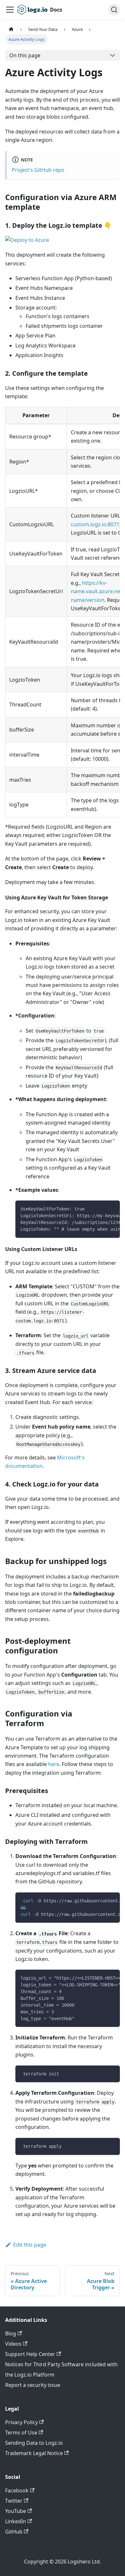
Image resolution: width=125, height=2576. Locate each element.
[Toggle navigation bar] (10, 10)
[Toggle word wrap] (100, 1209)
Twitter (14, 2501)
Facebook (17, 2490)
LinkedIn (16, 2521)
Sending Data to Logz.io (34, 2443)
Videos (13, 2344)
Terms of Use (21, 2433)
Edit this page (30, 2245)
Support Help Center (30, 2354)
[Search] (114, 10)
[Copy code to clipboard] (112, 1209)
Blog (11, 2333)
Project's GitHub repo (38, 170)
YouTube (16, 2511)
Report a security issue (33, 2385)
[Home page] (11, 29)
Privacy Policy (21, 2422)
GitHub (14, 2532)
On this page (25, 55)
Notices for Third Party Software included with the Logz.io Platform (61, 2369)
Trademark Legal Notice (34, 2453)
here (54, 1764)
